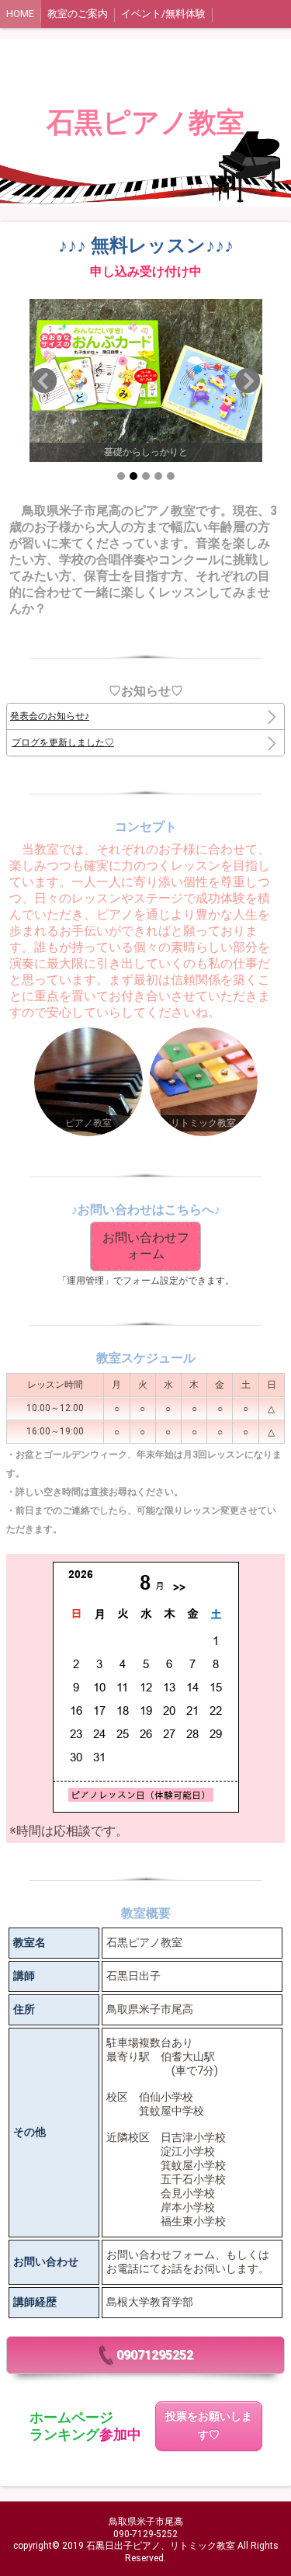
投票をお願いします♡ (209, 2426)
